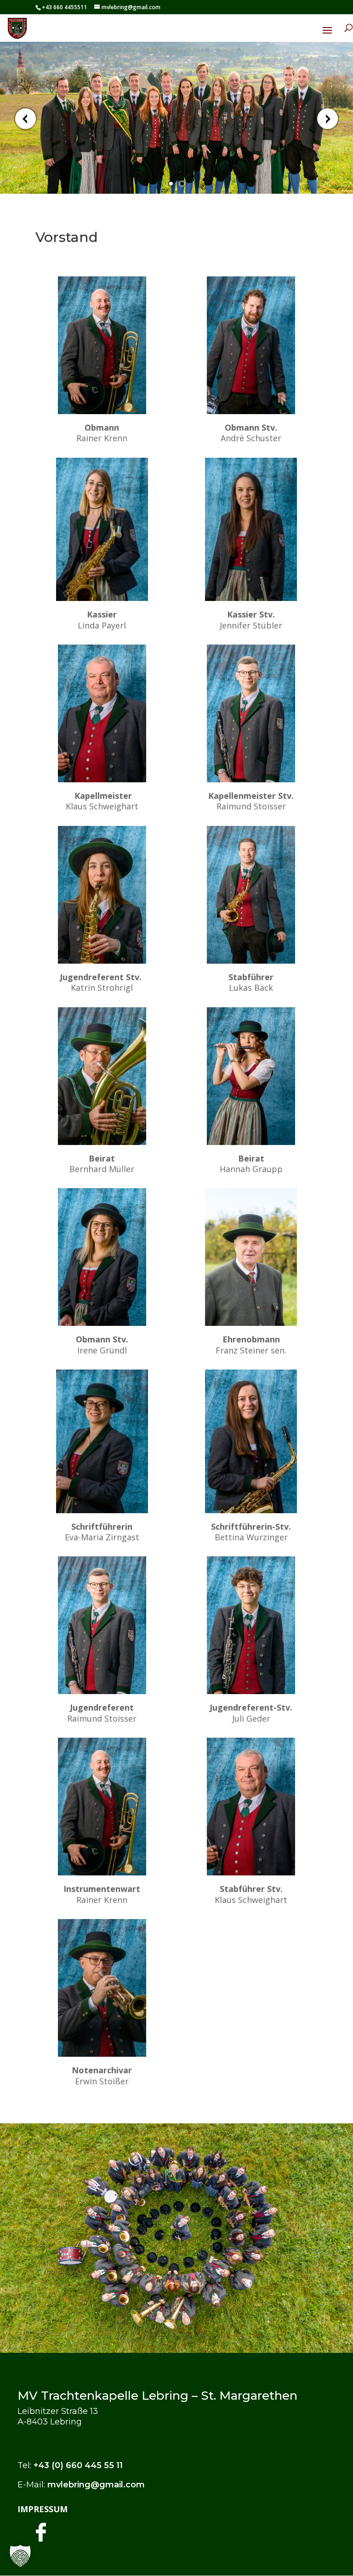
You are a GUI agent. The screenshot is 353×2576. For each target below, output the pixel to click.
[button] (20, 2556)
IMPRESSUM (43, 2509)
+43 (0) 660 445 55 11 (78, 2465)
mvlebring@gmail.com (96, 2485)
